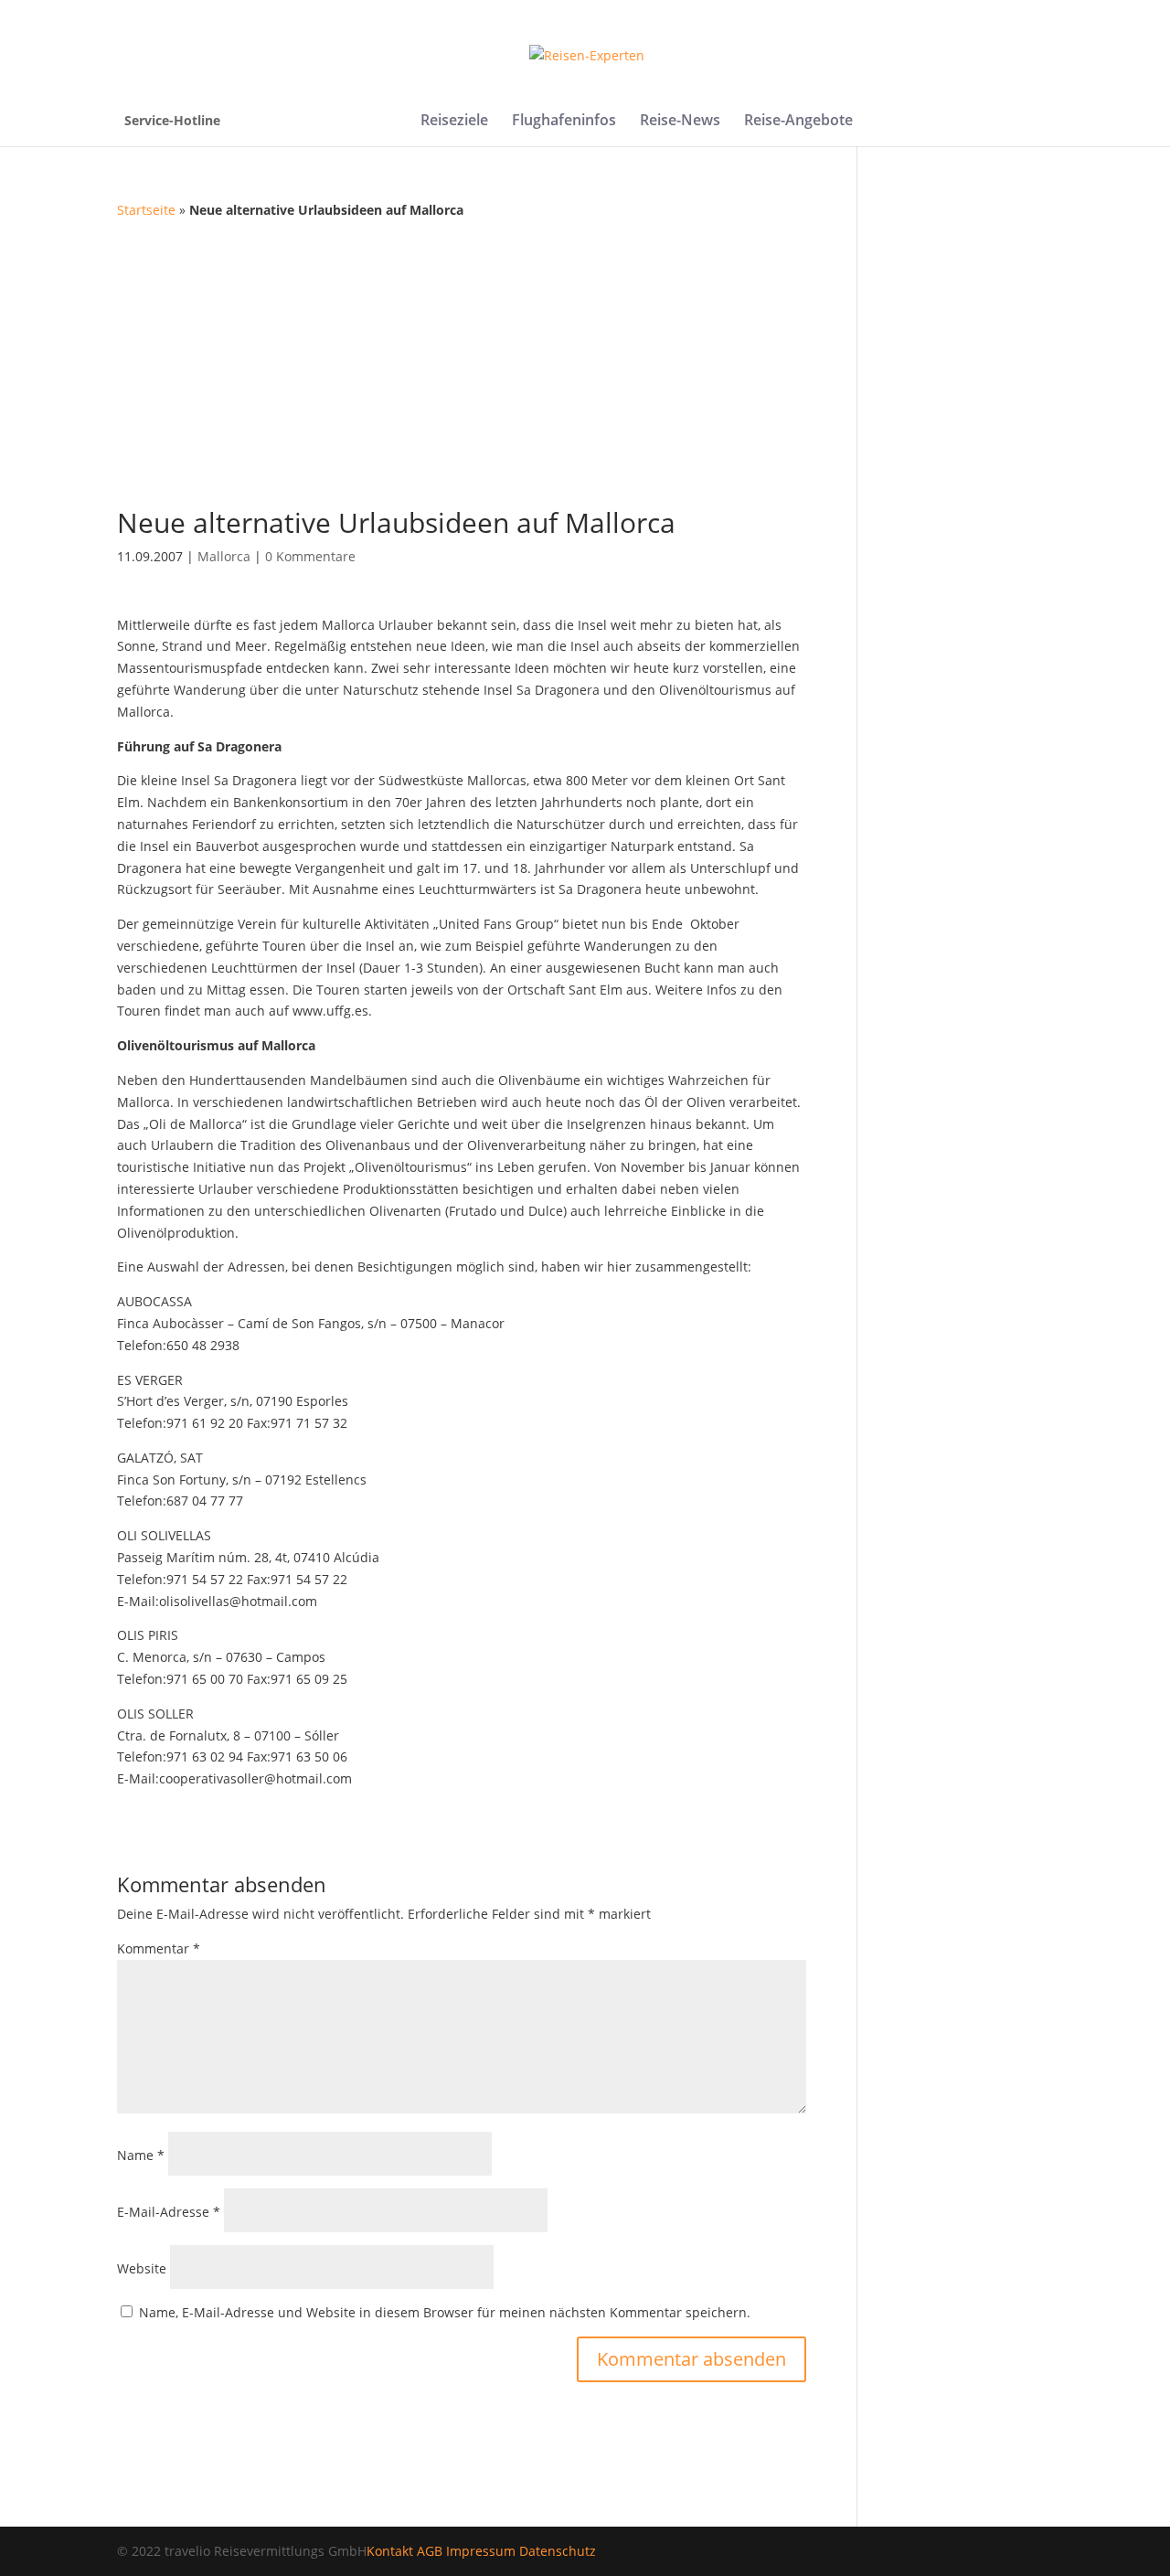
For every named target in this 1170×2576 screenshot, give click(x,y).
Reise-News (680, 122)
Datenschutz (558, 2551)
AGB (430, 2551)
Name (141, 2155)
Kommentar (159, 1948)
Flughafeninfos (564, 122)
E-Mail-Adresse (169, 2212)
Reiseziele (454, 122)
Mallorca (224, 556)
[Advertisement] (585, 358)
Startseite (146, 210)
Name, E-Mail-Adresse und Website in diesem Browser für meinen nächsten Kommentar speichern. (445, 2312)
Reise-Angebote (798, 122)
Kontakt (390, 2551)
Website (142, 2268)
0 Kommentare (310, 556)
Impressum (481, 2551)
